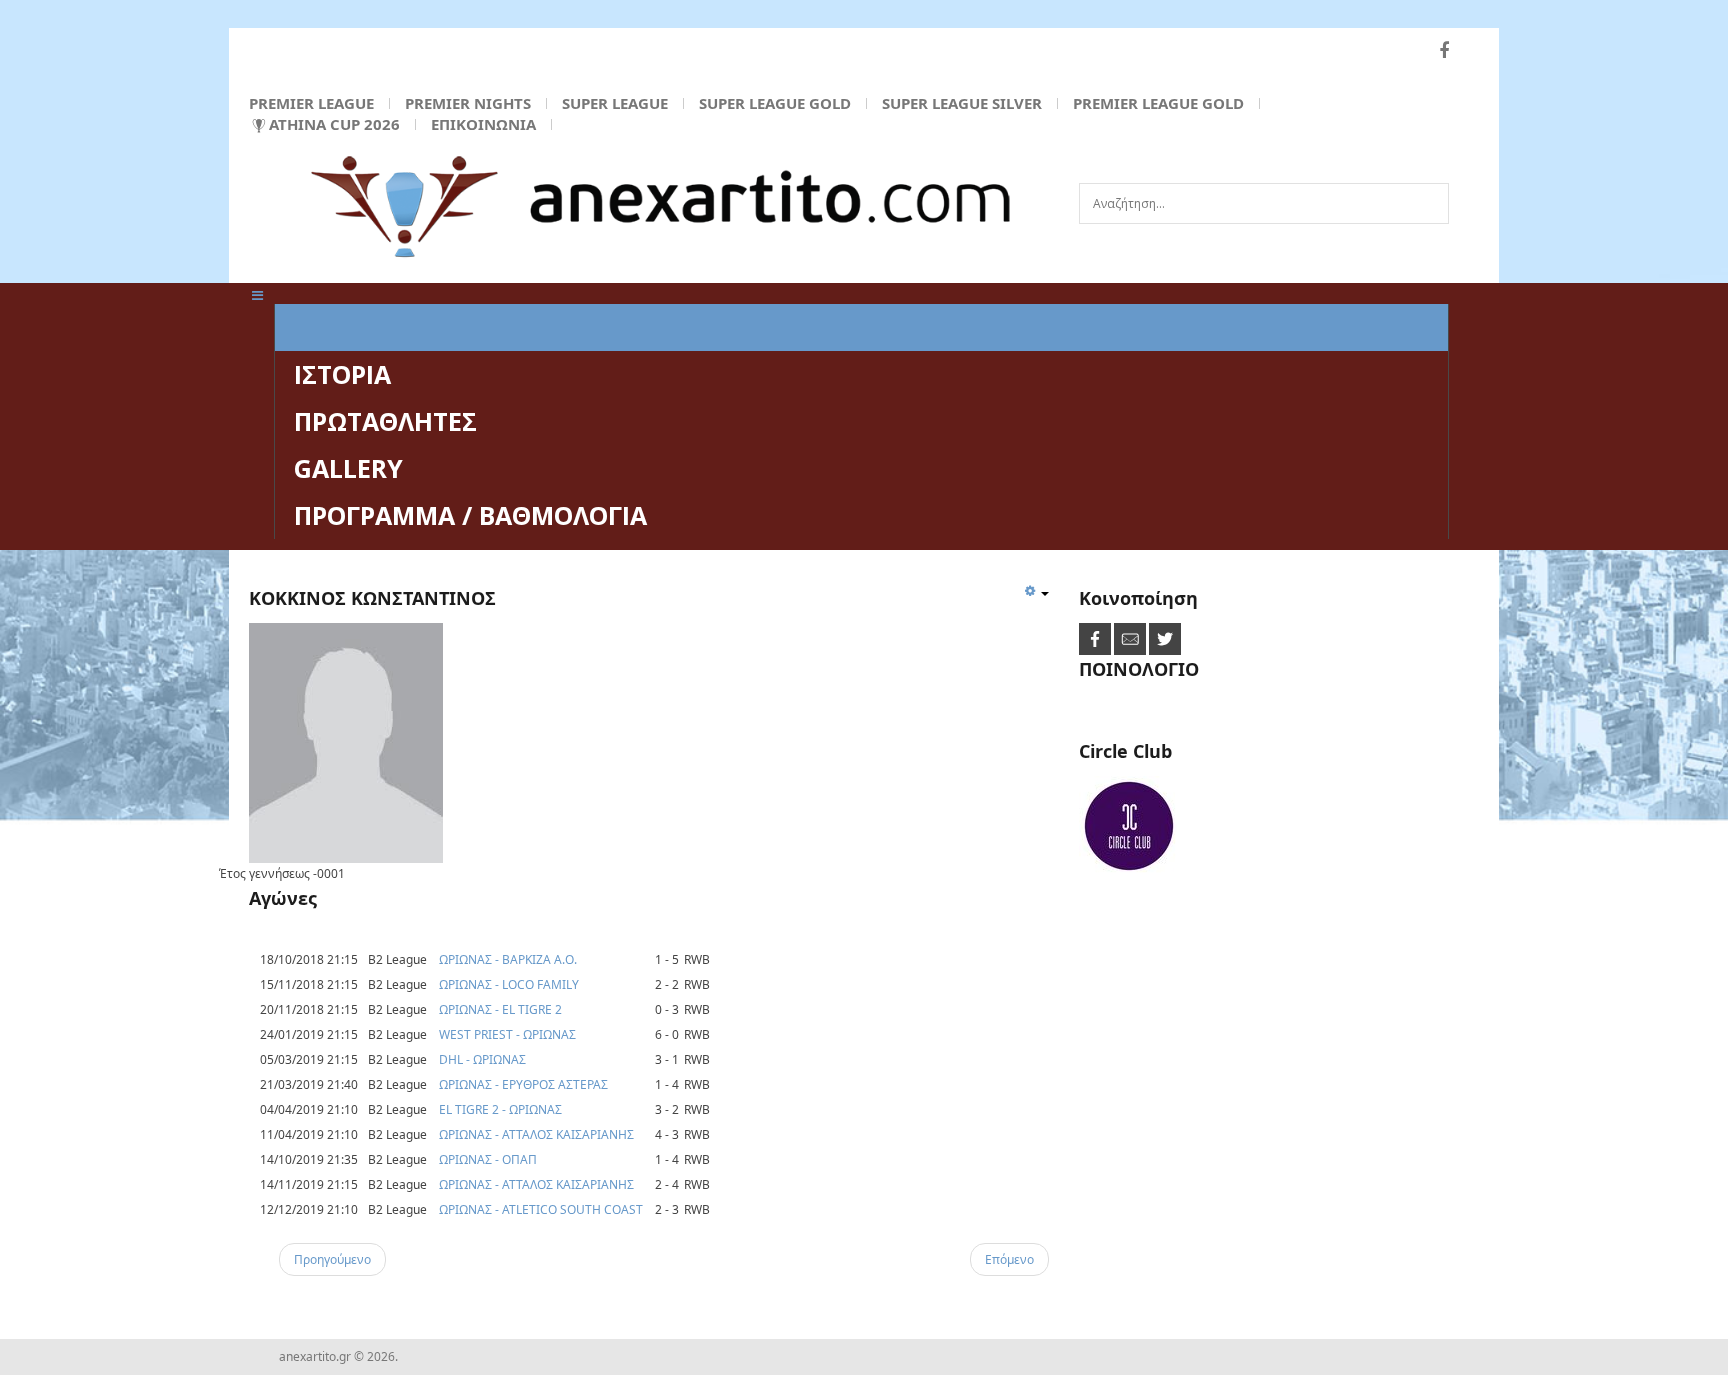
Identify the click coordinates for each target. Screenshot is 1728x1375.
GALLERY (348, 468)
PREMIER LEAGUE (311, 103)
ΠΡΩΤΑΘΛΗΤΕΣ (385, 421)
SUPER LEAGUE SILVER (962, 103)
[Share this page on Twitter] (1165, 638)
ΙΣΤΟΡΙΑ (342, 374)
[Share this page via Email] (1131, 638)
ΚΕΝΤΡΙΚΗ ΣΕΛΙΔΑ (402, 327)
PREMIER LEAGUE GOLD (1158, 103)
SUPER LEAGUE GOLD (775, 103)
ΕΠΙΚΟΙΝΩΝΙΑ (483, 124)
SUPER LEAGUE (615, 103)
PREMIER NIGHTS (468, 103)
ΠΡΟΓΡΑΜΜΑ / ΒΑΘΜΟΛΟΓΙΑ (470, 515)
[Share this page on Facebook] (1096, 638)
